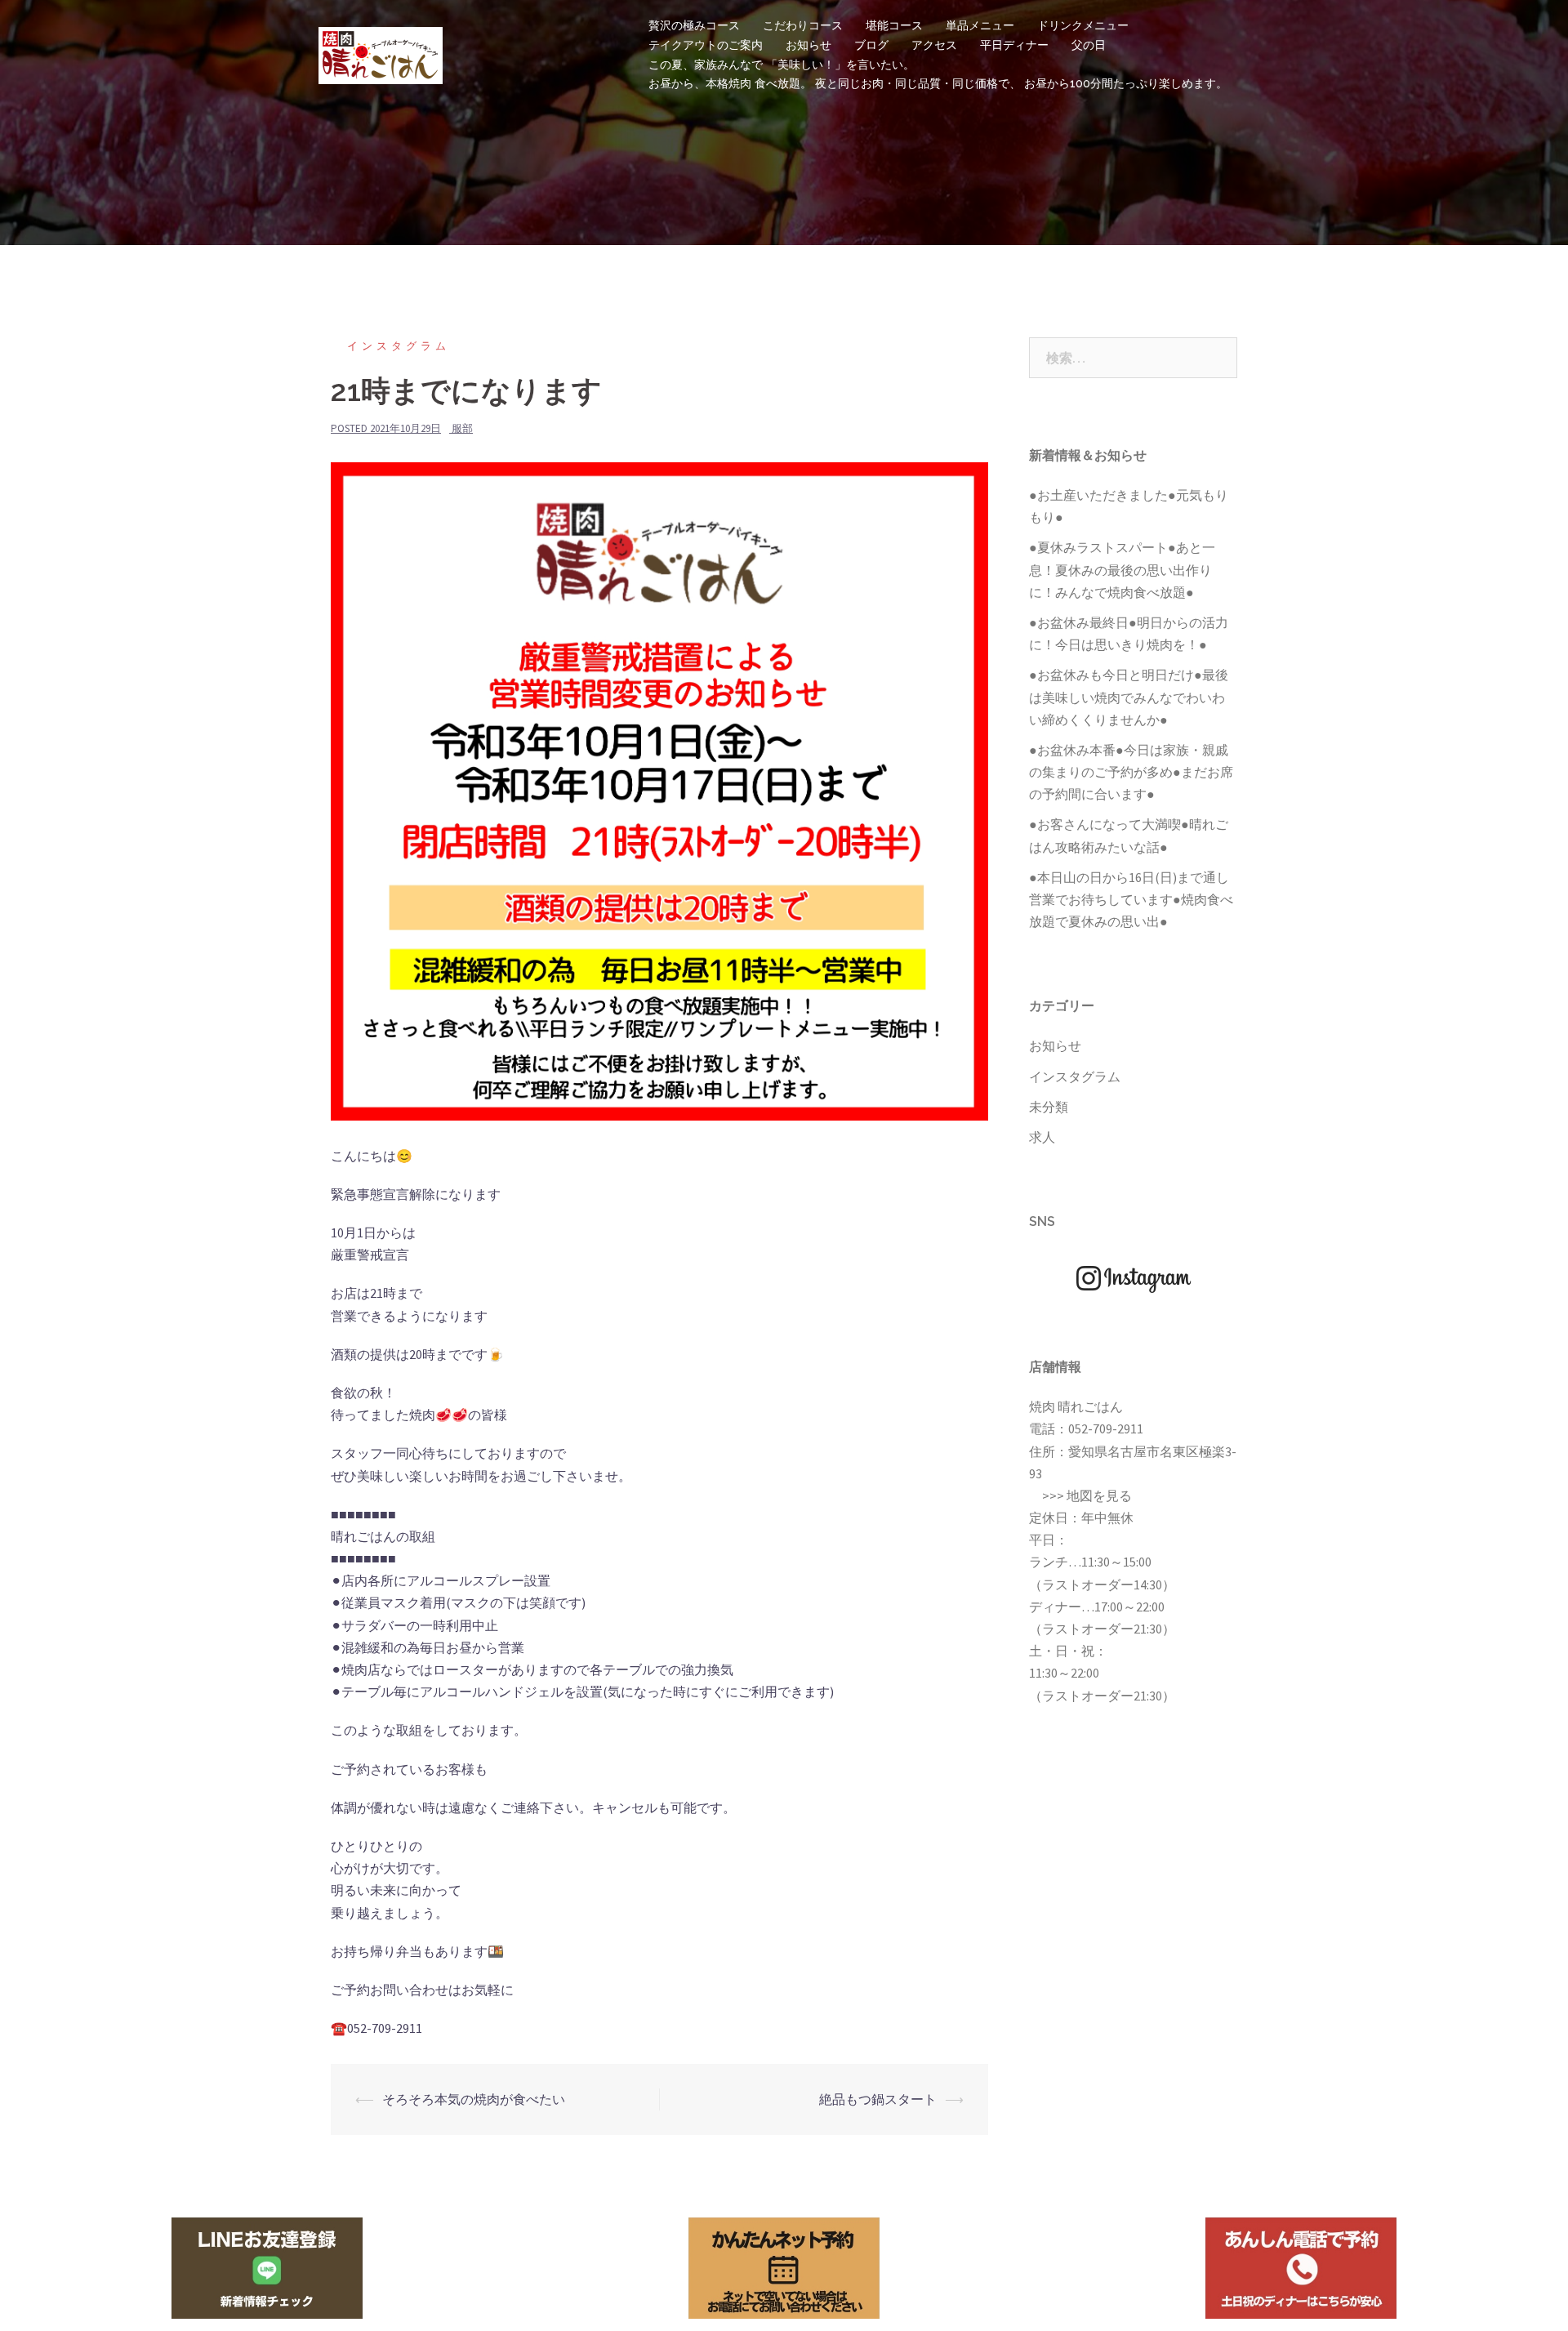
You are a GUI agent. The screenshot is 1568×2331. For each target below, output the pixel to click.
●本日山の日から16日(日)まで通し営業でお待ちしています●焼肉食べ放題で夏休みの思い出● (1131, 899)
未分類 (1049, 1107)
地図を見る (1099, 1495)
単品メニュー (980, 25)
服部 (462, 428)
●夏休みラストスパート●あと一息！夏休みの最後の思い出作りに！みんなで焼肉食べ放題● (1122, 569)
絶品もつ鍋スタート (878, 2099)
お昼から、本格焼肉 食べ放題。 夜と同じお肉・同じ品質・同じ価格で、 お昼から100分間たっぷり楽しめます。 (938, 83)
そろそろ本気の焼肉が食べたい (474, 2099)
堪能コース (894, 25)
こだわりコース (803, 25)
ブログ (871, 45)
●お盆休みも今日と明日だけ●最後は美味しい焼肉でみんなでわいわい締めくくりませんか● (1129, 697)
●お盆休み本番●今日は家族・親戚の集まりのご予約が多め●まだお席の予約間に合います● (1131, 772)
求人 (1042, 1137)
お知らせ (808, 45)
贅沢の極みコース (694, 25)
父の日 (1089, 45)
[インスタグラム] (1134, 1278)
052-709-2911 (1106, 1428)
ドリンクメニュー (1083, 25)
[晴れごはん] (381, 53)
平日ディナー (1014, 45)
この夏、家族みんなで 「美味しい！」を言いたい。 (782, 65)
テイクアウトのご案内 (706, 45)
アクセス (934, 45)
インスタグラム (399, 346)
